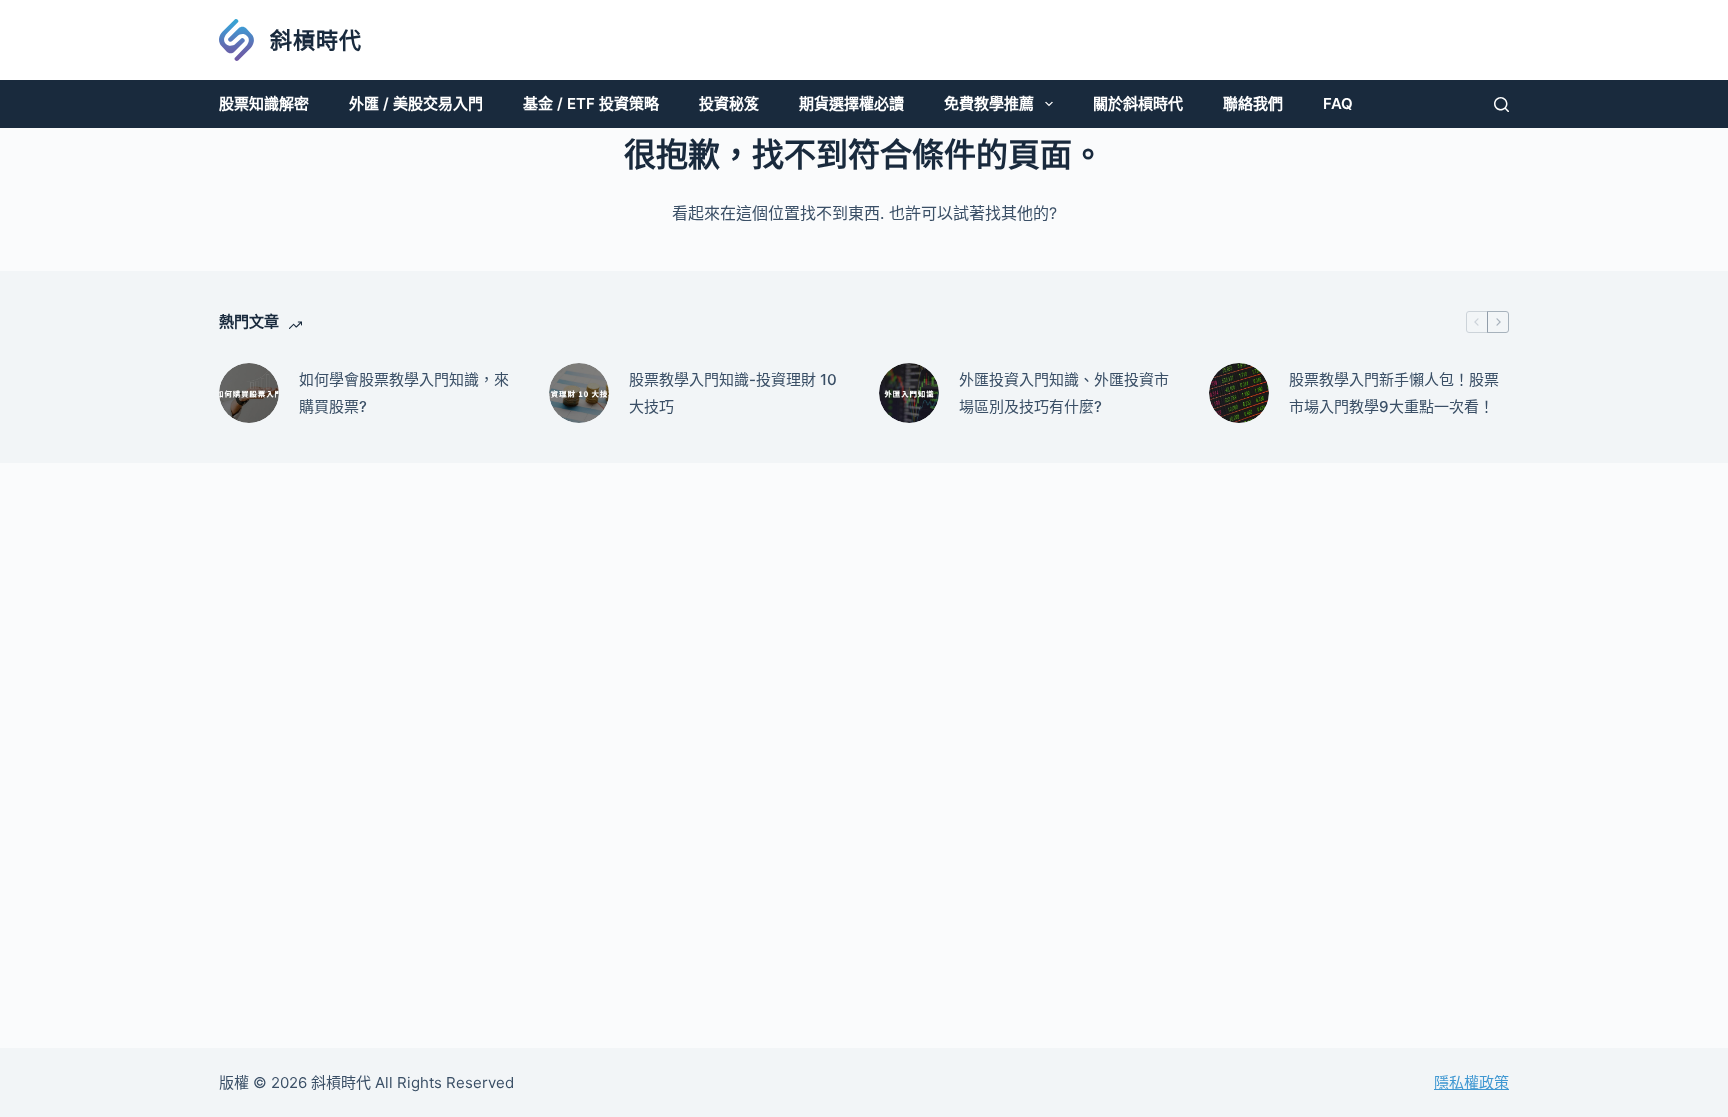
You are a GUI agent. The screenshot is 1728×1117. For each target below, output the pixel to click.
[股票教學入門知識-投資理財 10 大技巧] (579, 393)
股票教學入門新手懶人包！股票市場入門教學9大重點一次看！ (1394, 393)
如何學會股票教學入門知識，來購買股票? (404, 393)
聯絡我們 (1253, 103)
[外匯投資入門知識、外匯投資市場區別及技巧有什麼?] (909, 393)
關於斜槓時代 (1138, 103)
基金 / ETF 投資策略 (591, 103)
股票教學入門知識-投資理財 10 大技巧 (733, 393)
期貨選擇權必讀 (851, 103)
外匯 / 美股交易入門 (416, 103)
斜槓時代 (316, 40)
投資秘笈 (729, 103)
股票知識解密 (264, 103)
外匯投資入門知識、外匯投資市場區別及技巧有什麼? (1064, 393)
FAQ (1338, 103)
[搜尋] (1501, 104)
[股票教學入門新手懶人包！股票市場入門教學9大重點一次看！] (1239, 393)
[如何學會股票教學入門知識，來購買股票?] (249, 393)
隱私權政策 (1471, 1082)
